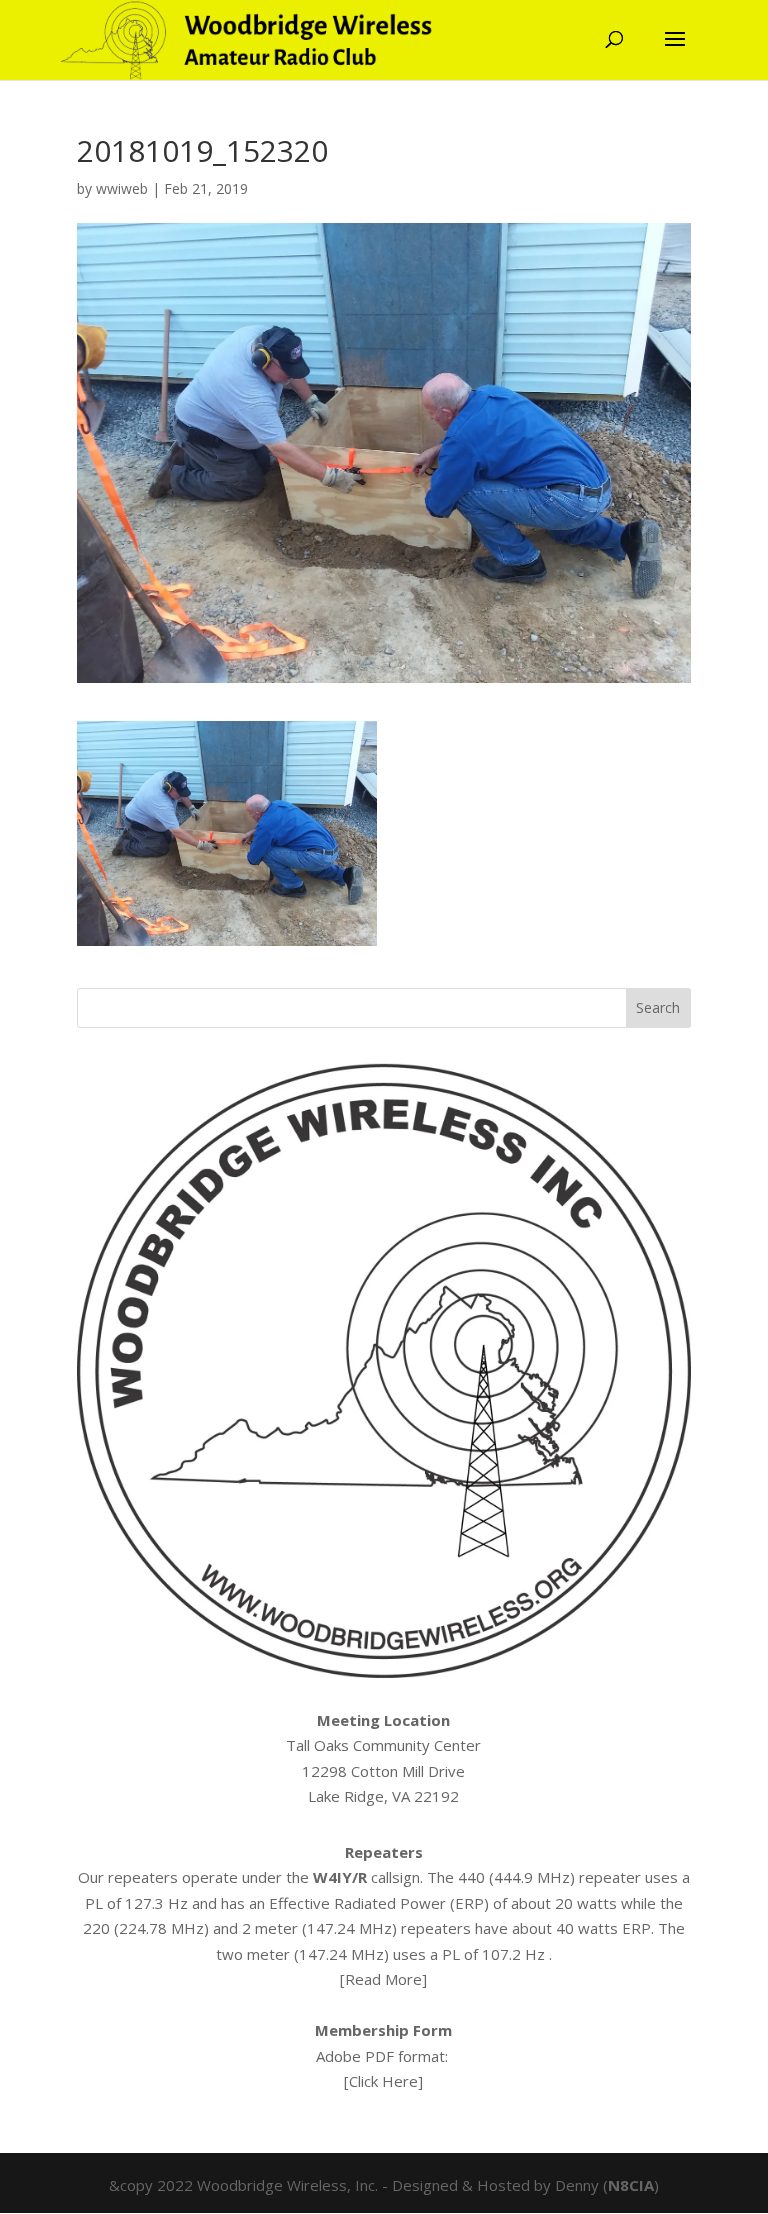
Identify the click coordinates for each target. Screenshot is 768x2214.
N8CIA (631, 2185)
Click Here (383, 2081)
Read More (383, 1979)
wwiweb (122, 188)
